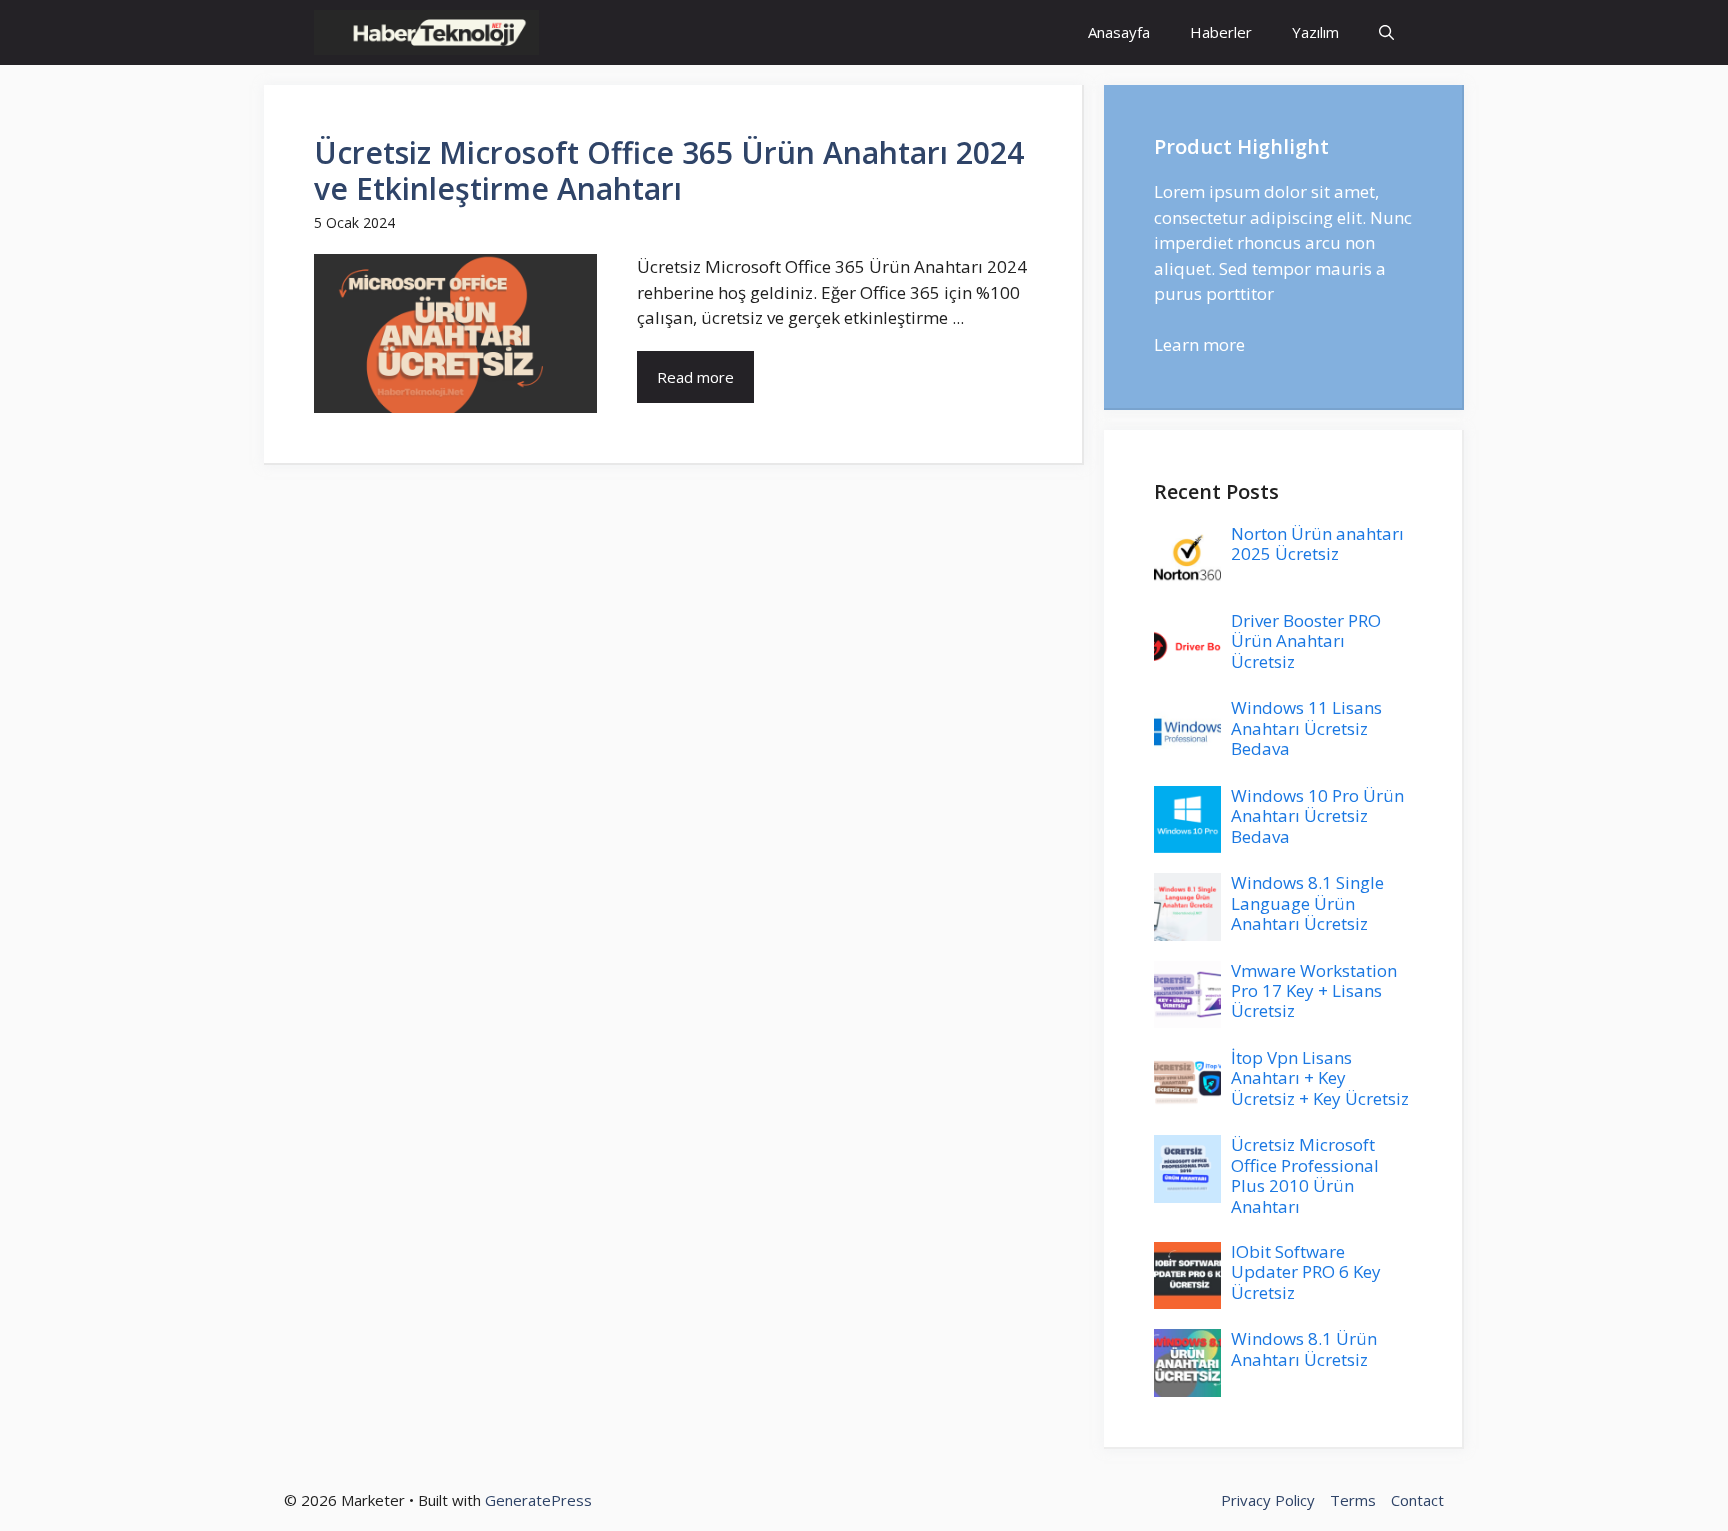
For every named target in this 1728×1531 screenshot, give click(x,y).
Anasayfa (1119, 32)
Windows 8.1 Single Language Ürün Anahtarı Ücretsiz (1307, 903)
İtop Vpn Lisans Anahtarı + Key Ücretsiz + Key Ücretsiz (1320, 1078)
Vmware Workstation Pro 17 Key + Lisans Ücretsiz (1314, 991)
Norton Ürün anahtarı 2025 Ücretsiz (1317, 543)
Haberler (1221, 32)
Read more (695, 377)
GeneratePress (538, 1500)
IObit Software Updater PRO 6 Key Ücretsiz (1306, 1272)
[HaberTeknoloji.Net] (426, 32)
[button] (1386, 32)
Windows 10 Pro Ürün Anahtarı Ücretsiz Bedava (1317, 816)
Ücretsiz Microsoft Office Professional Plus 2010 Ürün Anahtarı (1305, 1175)
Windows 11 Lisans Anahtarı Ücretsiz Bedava (1306, 728)
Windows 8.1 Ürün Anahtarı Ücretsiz (1304, 1348)
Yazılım (1315, 32)
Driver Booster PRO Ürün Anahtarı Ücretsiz (1306, 641)
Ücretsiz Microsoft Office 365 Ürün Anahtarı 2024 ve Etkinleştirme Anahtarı (669, 170)
